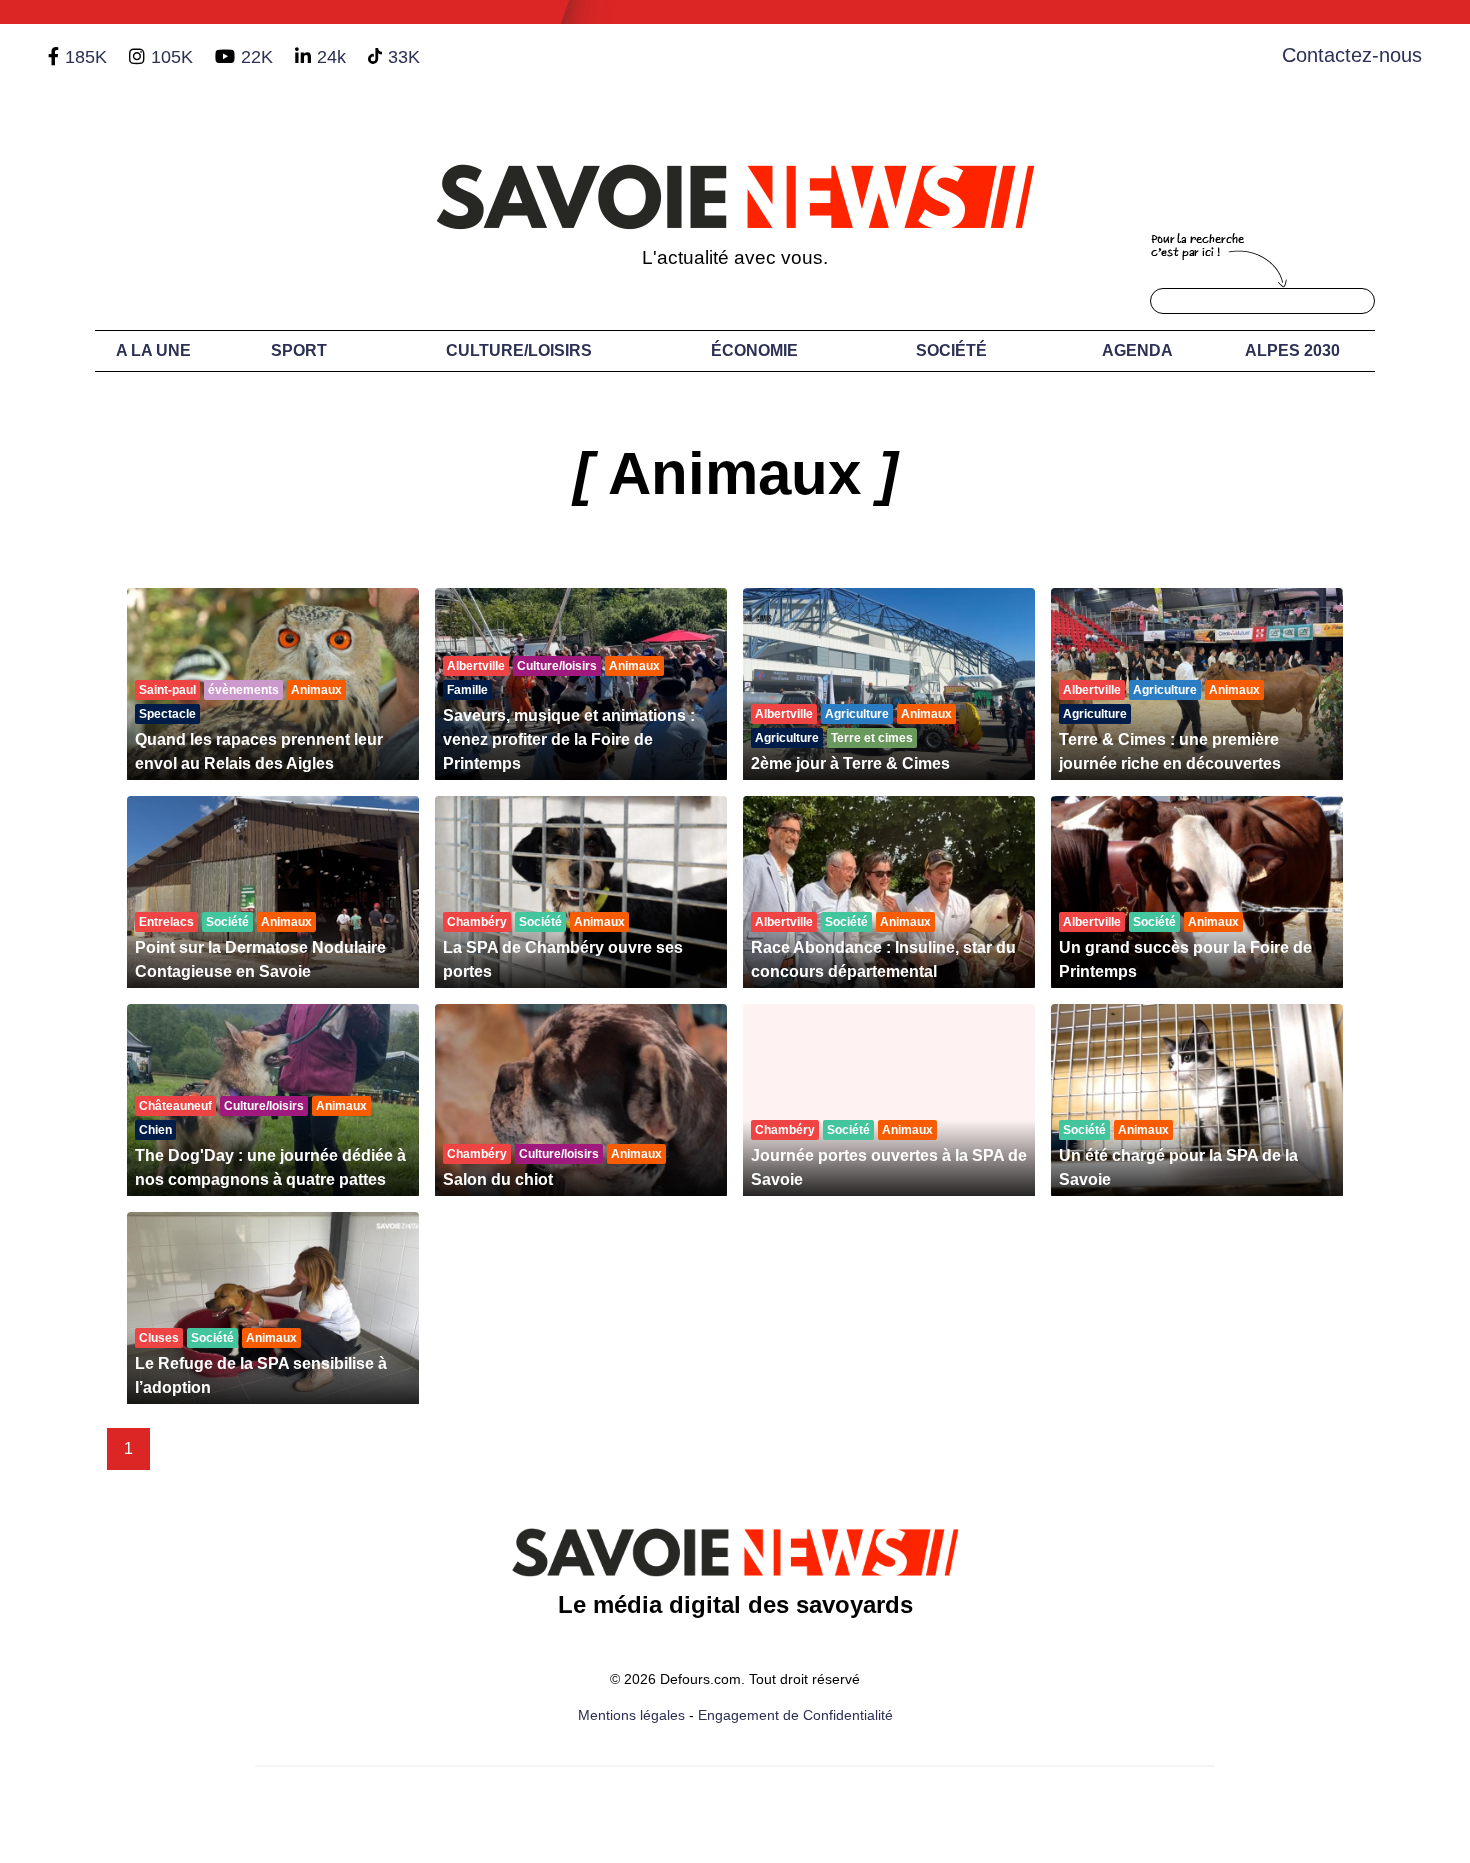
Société (951, 350)
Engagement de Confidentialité (795, 1715)
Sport (299, 350)
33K (404, 57)
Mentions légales (631, 1715)
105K (172, 57)
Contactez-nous (1352, 55)
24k (331, 57)
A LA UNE (153, 350)
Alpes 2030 (1292, 350)
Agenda (1137, 350)
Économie (754, 350)
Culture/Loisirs (519, 350)
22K (257, 57)
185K (86, 57)
